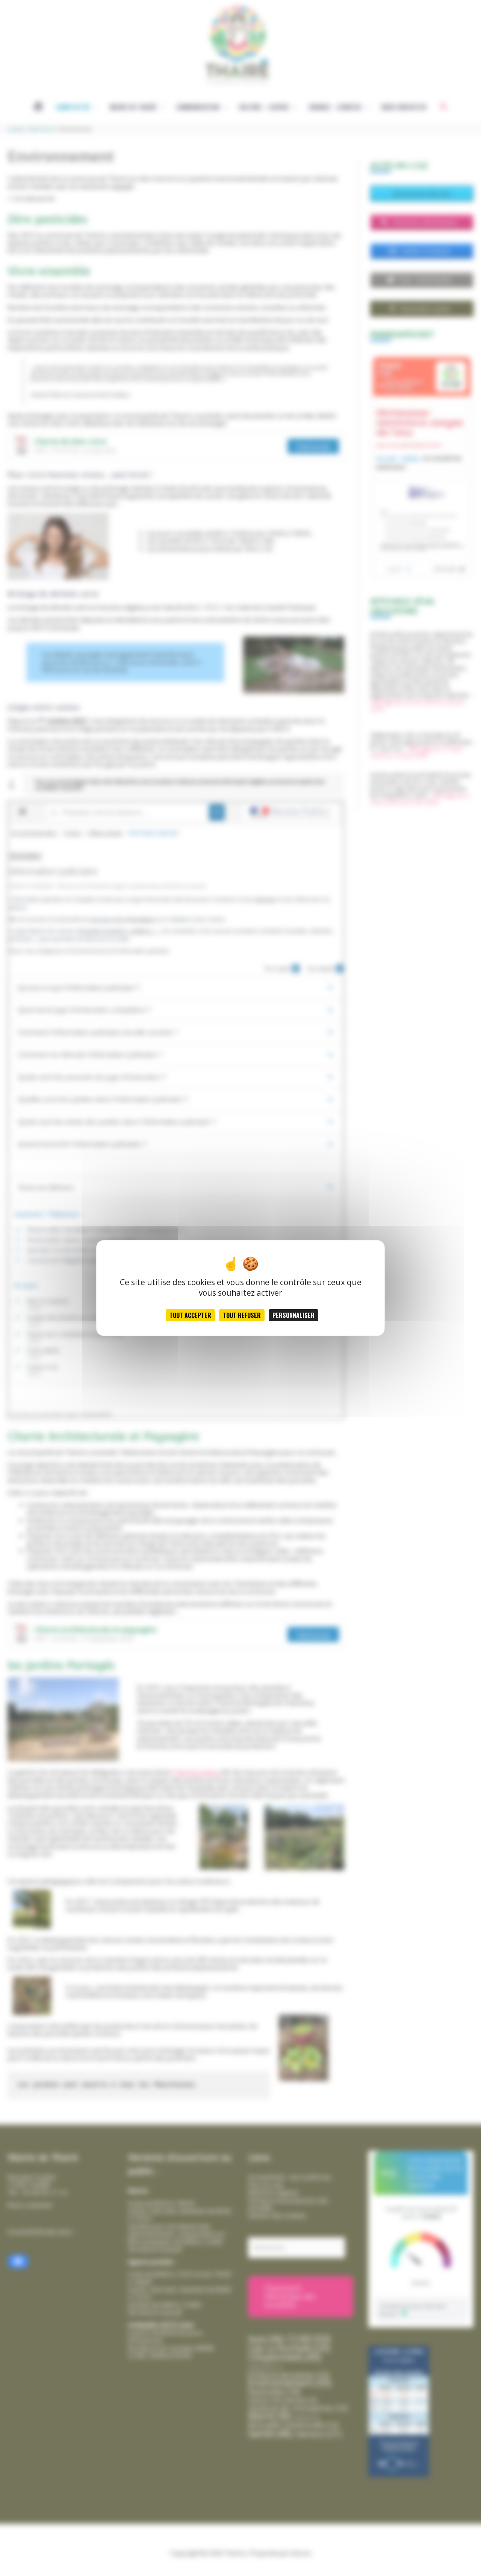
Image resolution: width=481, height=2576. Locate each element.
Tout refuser (242, 1315)
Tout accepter (190, 1315)
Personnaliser (293, 1315)
